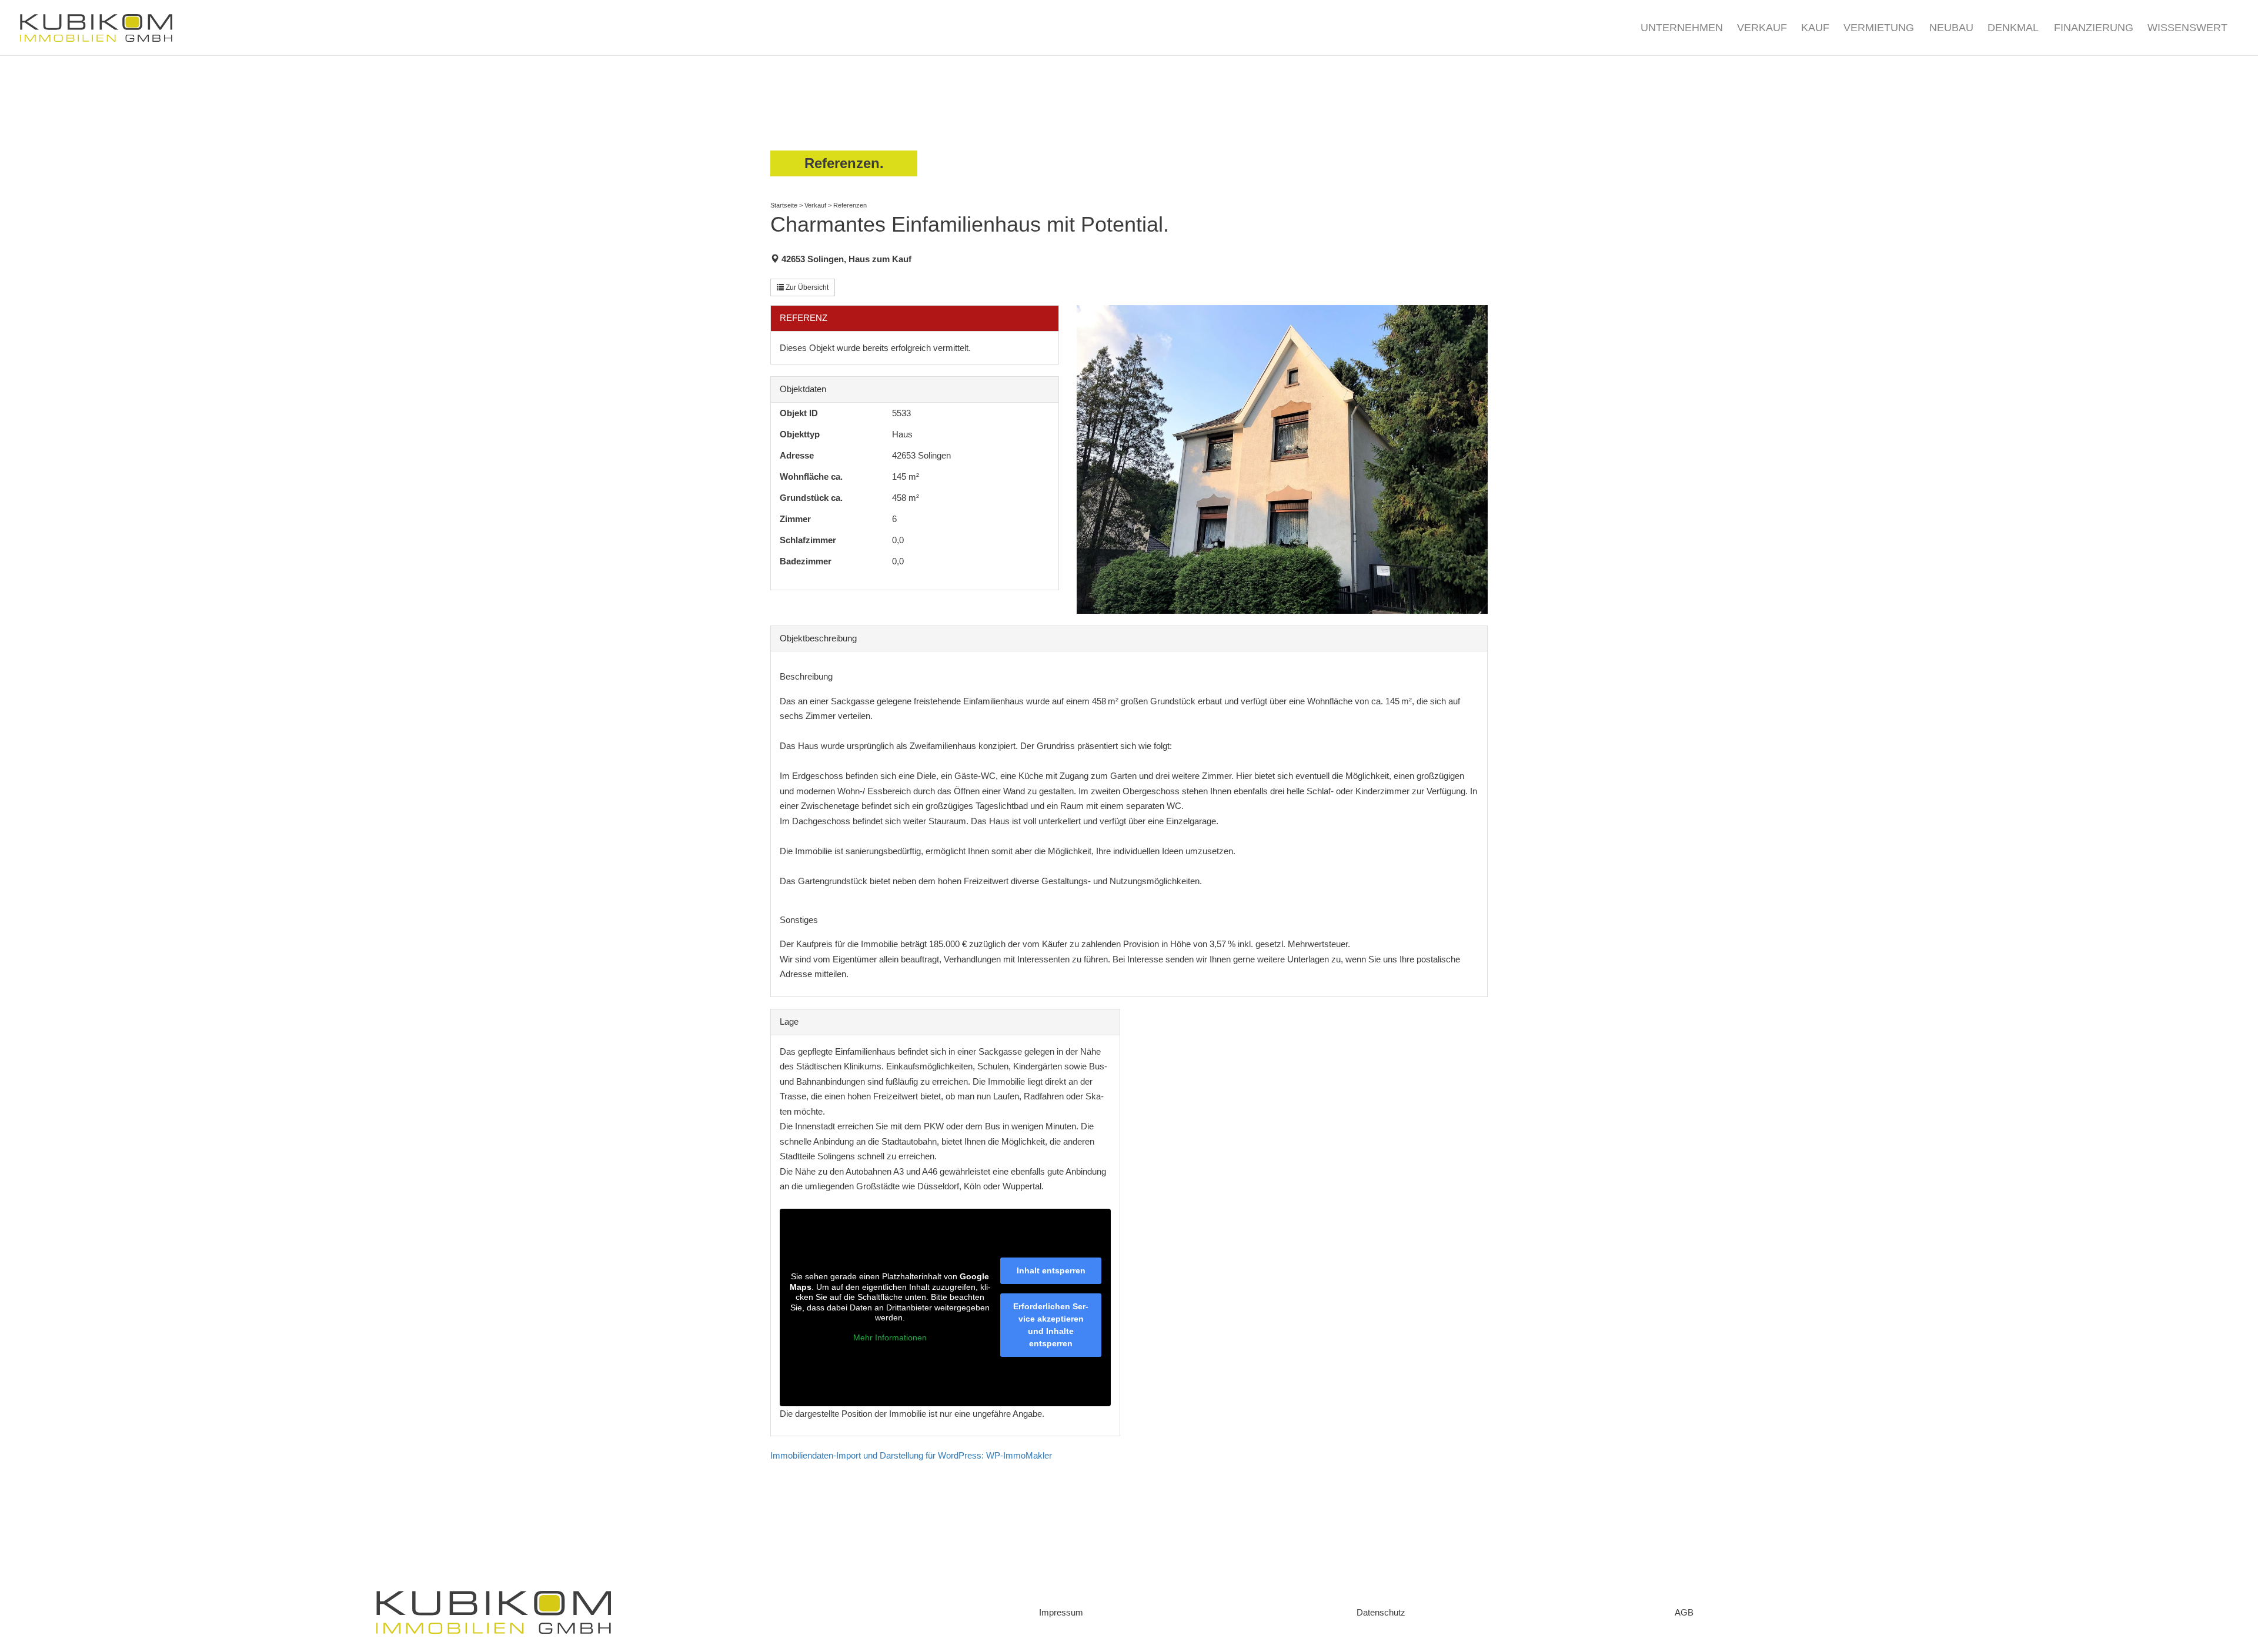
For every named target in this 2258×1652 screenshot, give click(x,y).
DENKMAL (2013, 29)
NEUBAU (1951, 29)
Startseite (784, 205)
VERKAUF (1762, 29)
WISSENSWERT (2187, 29)
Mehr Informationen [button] (890, 1337)
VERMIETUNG (1879, 29)
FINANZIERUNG (2094, 29)
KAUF (1815, 29)
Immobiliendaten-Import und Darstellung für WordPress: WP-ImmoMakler (911, 1455)
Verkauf (815, 205)
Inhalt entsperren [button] (1051, 1270)
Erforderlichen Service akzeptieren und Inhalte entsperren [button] (1051, 1325)
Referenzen (850, 205)
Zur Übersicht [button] (806, 287)
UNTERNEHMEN (1682, 29)
